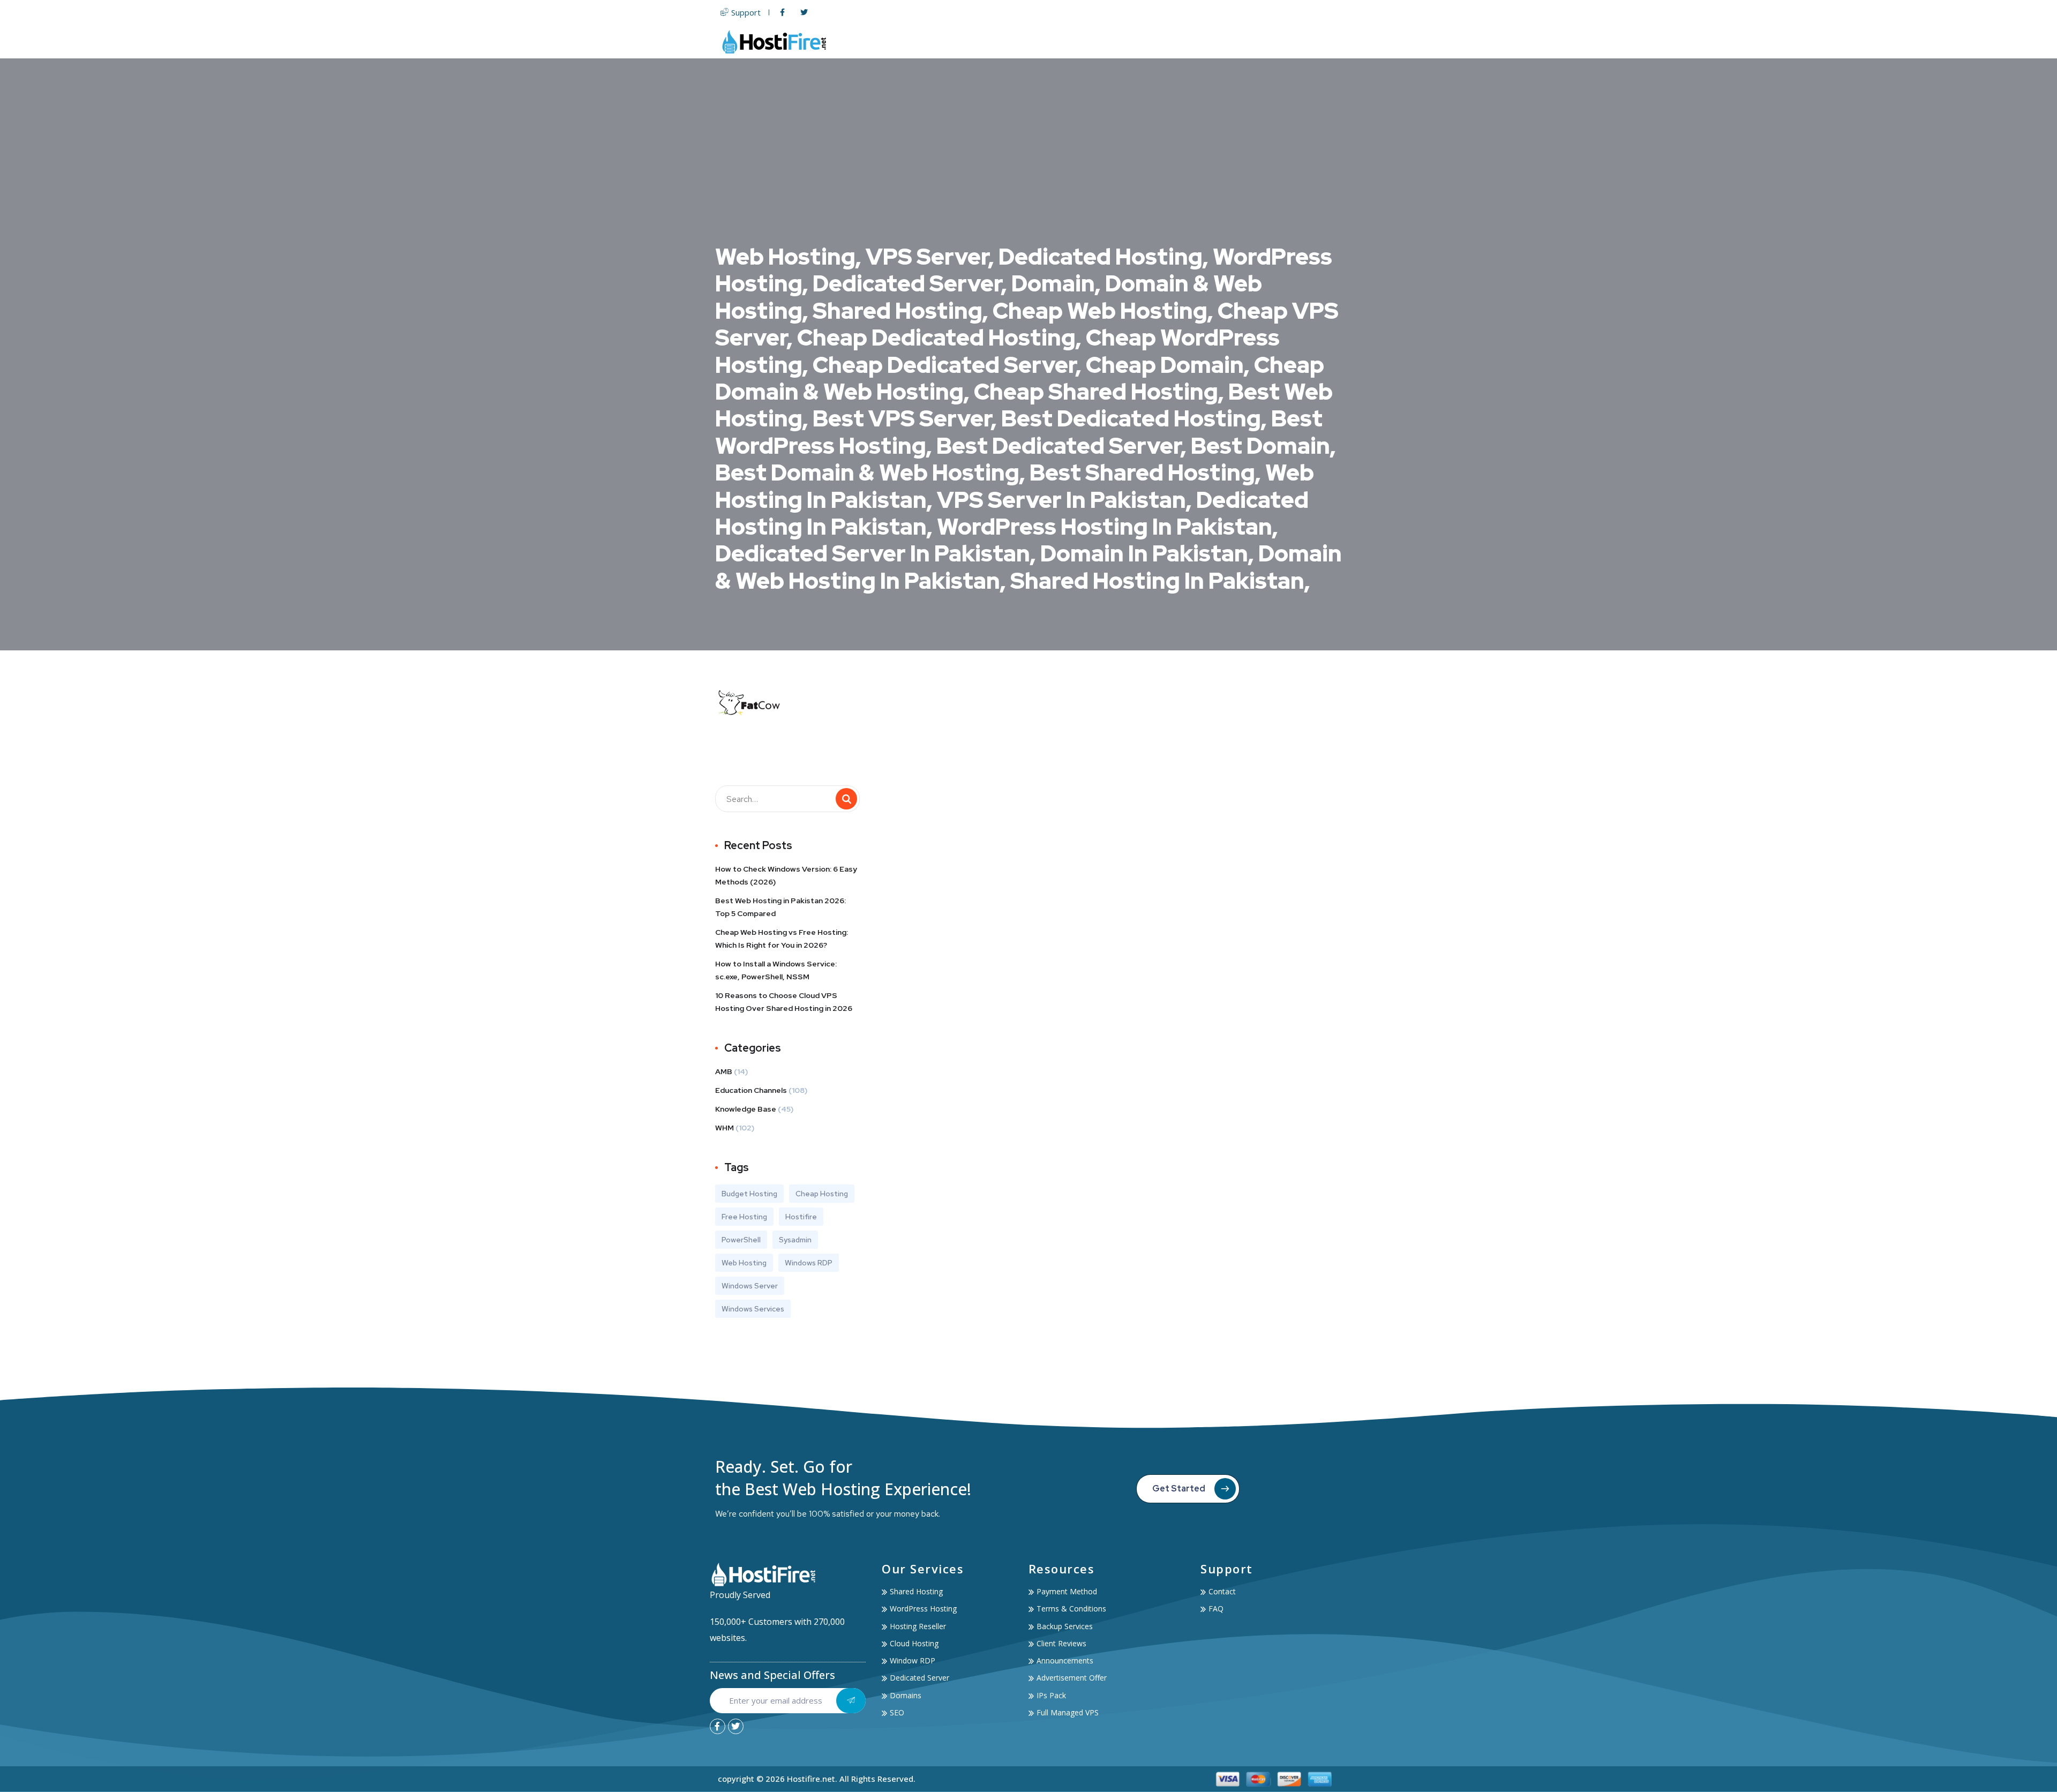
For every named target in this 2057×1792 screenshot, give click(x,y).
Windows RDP (809, 1263)
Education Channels (751, 1090)
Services (1205, 42)
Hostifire (801, 1217)
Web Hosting (1010, 42)
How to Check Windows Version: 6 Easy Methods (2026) (786, 875)
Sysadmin (795, 1240)
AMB (724, 1071)
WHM (725, 1128)
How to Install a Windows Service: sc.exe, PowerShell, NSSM (776, 970)
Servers (1075, 42)
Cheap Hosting (822, 1194)
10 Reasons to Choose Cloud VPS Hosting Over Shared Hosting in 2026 (784, 1002)
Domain (1131, 42)
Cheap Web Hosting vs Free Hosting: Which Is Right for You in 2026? (782, 939)
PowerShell (741, 1240)
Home (959, 42)
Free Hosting (744, 1217)
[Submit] (851, 1701)
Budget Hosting (749, 1194)
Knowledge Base (746, 1109)
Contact (1321, 42)
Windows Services (753, 1309)
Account (1263, 42)
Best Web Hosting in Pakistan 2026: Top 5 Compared (780, 907)
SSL (1168, 42)
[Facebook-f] (718, 1726)
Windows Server (750, 1286)
